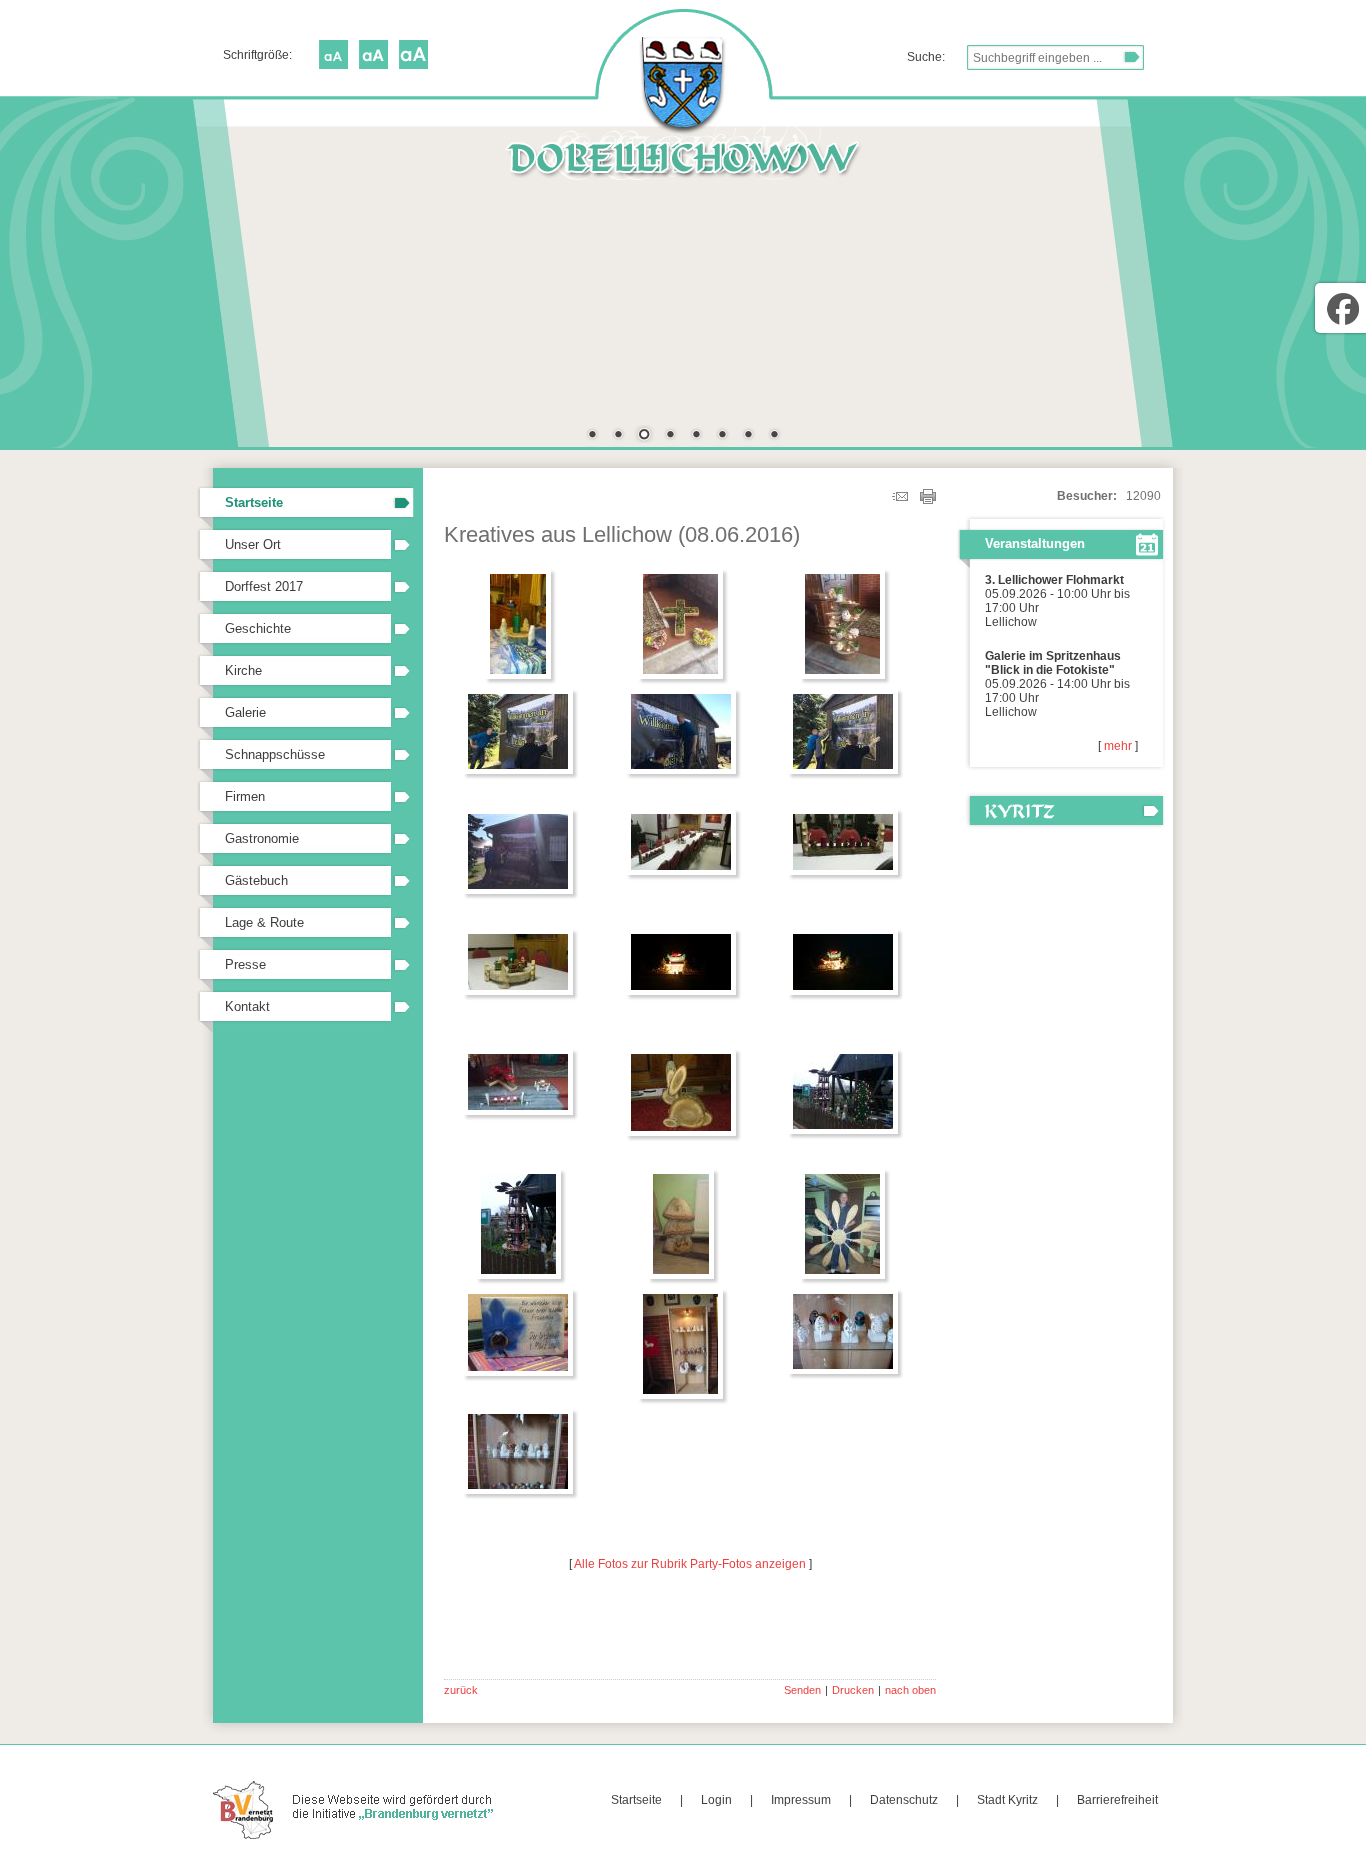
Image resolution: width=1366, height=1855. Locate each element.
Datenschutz (904, 1800)
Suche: (926, 57)
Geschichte (258, 628)
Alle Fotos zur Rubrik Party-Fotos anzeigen (690, 1564)
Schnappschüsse (275, 754)
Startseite (254, 502)
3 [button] (644, 436)
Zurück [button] (233, 267)
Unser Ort (253, 544)
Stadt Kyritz (1007, 1800)
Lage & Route (264, 922)
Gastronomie (262, 838)
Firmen (245, 796)
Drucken (853, 1690)
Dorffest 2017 (264, 586)
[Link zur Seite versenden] (900, 500)
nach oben (910, 1690)
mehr (1118, 746)
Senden (802, 1690)
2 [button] (618, 436)
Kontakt (247, 1006)
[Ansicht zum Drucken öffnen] (928, 500)
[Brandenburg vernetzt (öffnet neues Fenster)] (355, 1836)
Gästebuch (256, 880)
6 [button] (722, 436)
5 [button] (696, 436)
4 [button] (670, 436)
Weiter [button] (1133, 267)
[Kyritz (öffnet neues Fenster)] (1061, 810)
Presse (245, 964)
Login (716, 1800)
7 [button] (748, 436)
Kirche (243, 670)
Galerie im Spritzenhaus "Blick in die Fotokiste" (1053, 663)
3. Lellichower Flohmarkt (1054, 580)
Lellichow (1011, 622)
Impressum (801, 1800)
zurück (461, 1690)
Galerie (245, 712)
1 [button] (592, 436)
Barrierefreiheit (1117, 1800)
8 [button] (774, 436)
